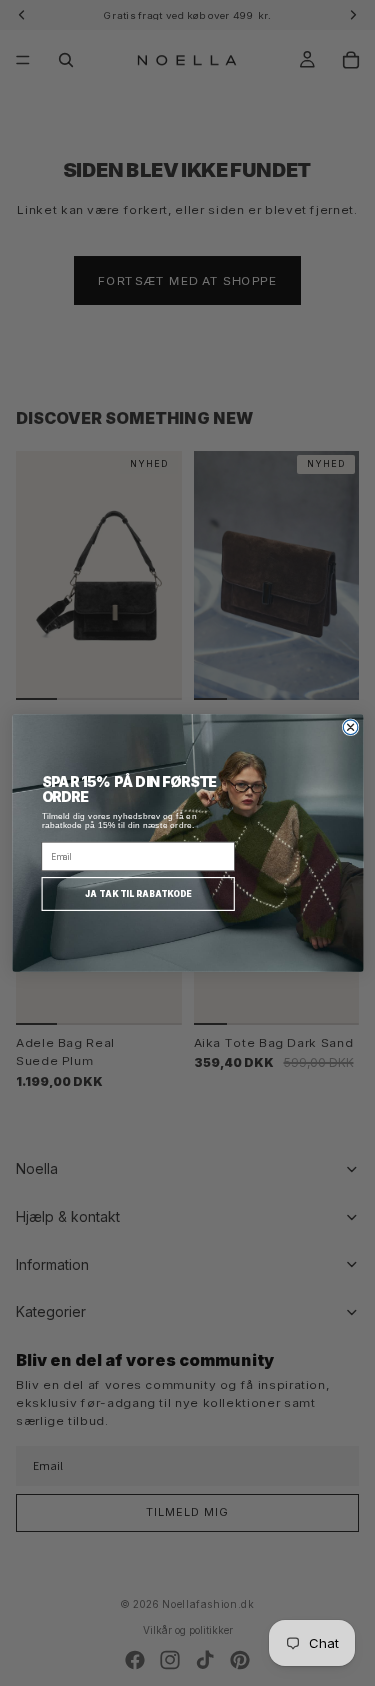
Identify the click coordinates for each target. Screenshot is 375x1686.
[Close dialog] (350, 727)
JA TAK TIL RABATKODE (137, 894)
